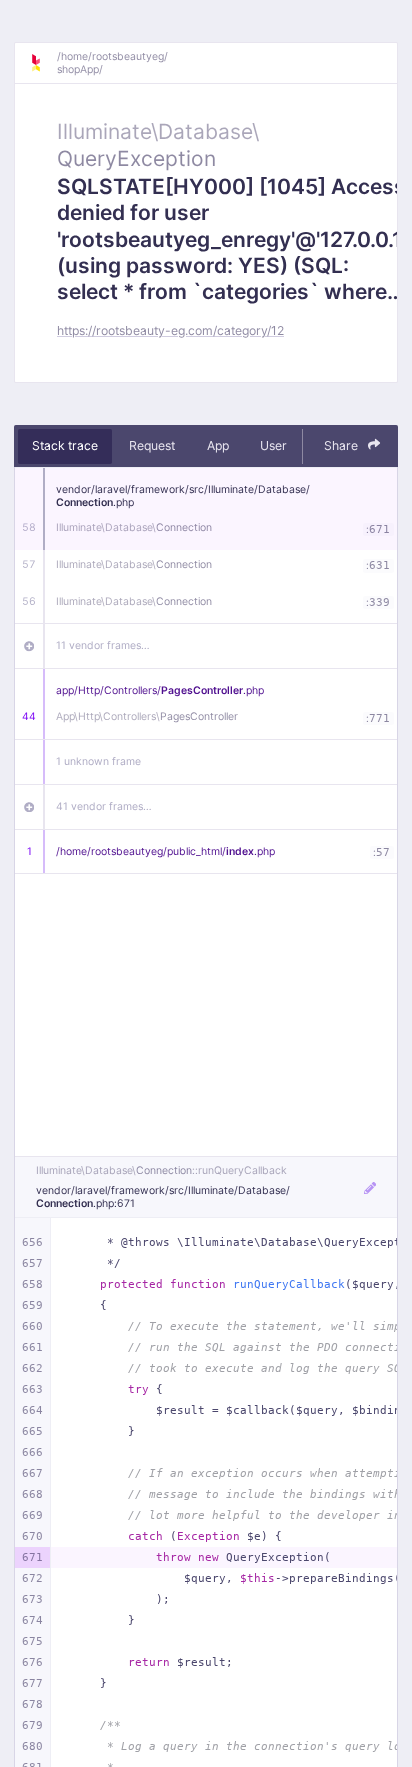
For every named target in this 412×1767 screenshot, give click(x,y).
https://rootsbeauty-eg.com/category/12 (170, 330)
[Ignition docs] (43, 63)
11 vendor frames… (103, 645)
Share (342, 445)
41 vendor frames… (104, 806)
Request (152, 445)
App (218, 445)
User (273, 445)
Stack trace (65, 445)
